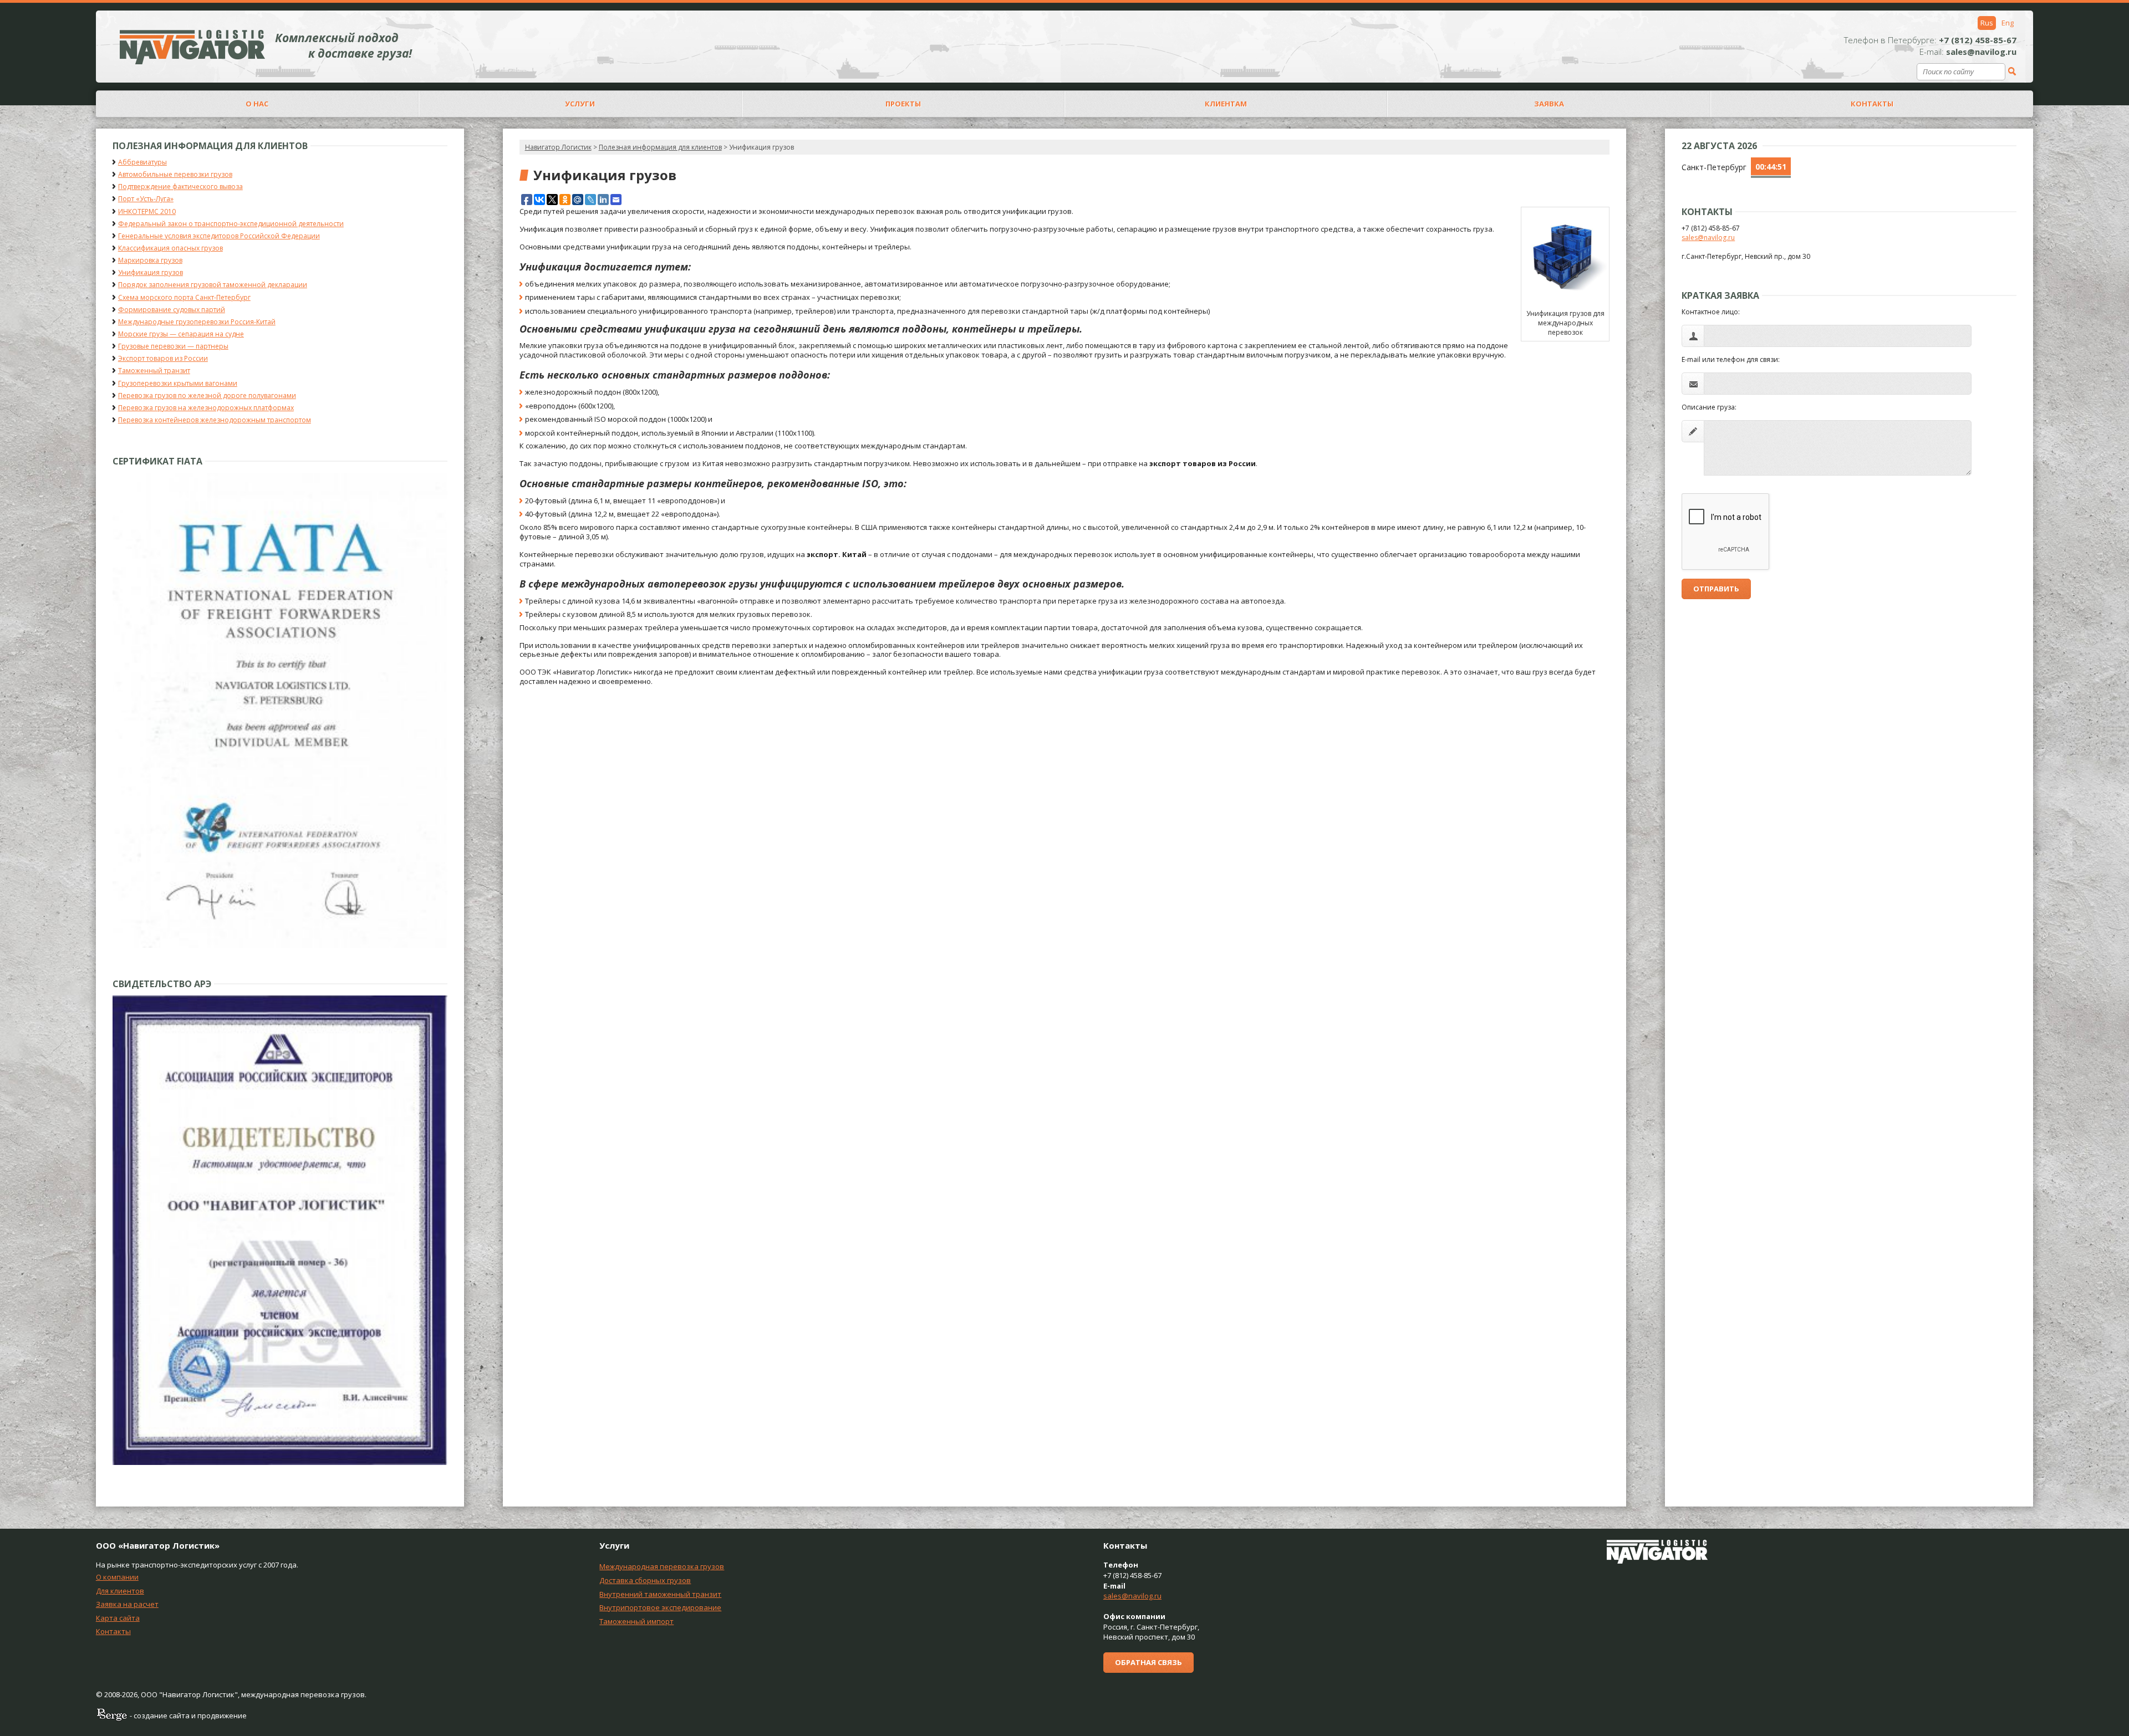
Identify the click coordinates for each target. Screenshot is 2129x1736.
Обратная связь (1148, 1662)
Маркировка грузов (150, 260)
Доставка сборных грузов (645, 1580)
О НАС (257, 104)
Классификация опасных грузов (170, 248)
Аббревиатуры (142, 162)
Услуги (580, 104)
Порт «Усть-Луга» (146, 199)
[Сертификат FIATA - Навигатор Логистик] (280, 945)
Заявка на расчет (127, 1604)
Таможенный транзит (154, 371)
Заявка (1549, 104)
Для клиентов (120, 1591)
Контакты (113, 1631)
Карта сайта (118, 1618)
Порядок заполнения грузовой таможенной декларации (213, 285)
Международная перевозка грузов (662, 1566)
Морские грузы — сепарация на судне (181, 334)
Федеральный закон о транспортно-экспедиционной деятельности (231, 224)
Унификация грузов (151, 272)
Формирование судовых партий (172, 310)
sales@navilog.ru (1708, 238)
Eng (2008, 23)
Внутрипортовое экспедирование (660, 1607)
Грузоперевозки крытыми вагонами (178, 383)
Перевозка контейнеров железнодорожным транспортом (215, 420)
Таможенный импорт (636, 1621)
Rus (1987, 23)
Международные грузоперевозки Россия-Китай (197, 322)
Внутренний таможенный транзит (660, 1594)
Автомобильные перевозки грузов (175, 174)
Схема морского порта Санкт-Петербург (184, 297)
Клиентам (1226, 104)
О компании (117, 1577)
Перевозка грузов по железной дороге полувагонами (207, 395)
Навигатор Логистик (558, 147)
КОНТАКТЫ (1872, 104)
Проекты (903, 104)
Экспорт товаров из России (163, 358)
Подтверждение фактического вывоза (180, 187)
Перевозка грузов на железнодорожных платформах (206, 408)
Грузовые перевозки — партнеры (173, 346)
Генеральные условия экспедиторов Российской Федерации (219, 236)
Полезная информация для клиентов (660, 147)
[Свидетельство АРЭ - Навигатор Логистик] (280, 1462)
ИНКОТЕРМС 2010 (147, 211)
